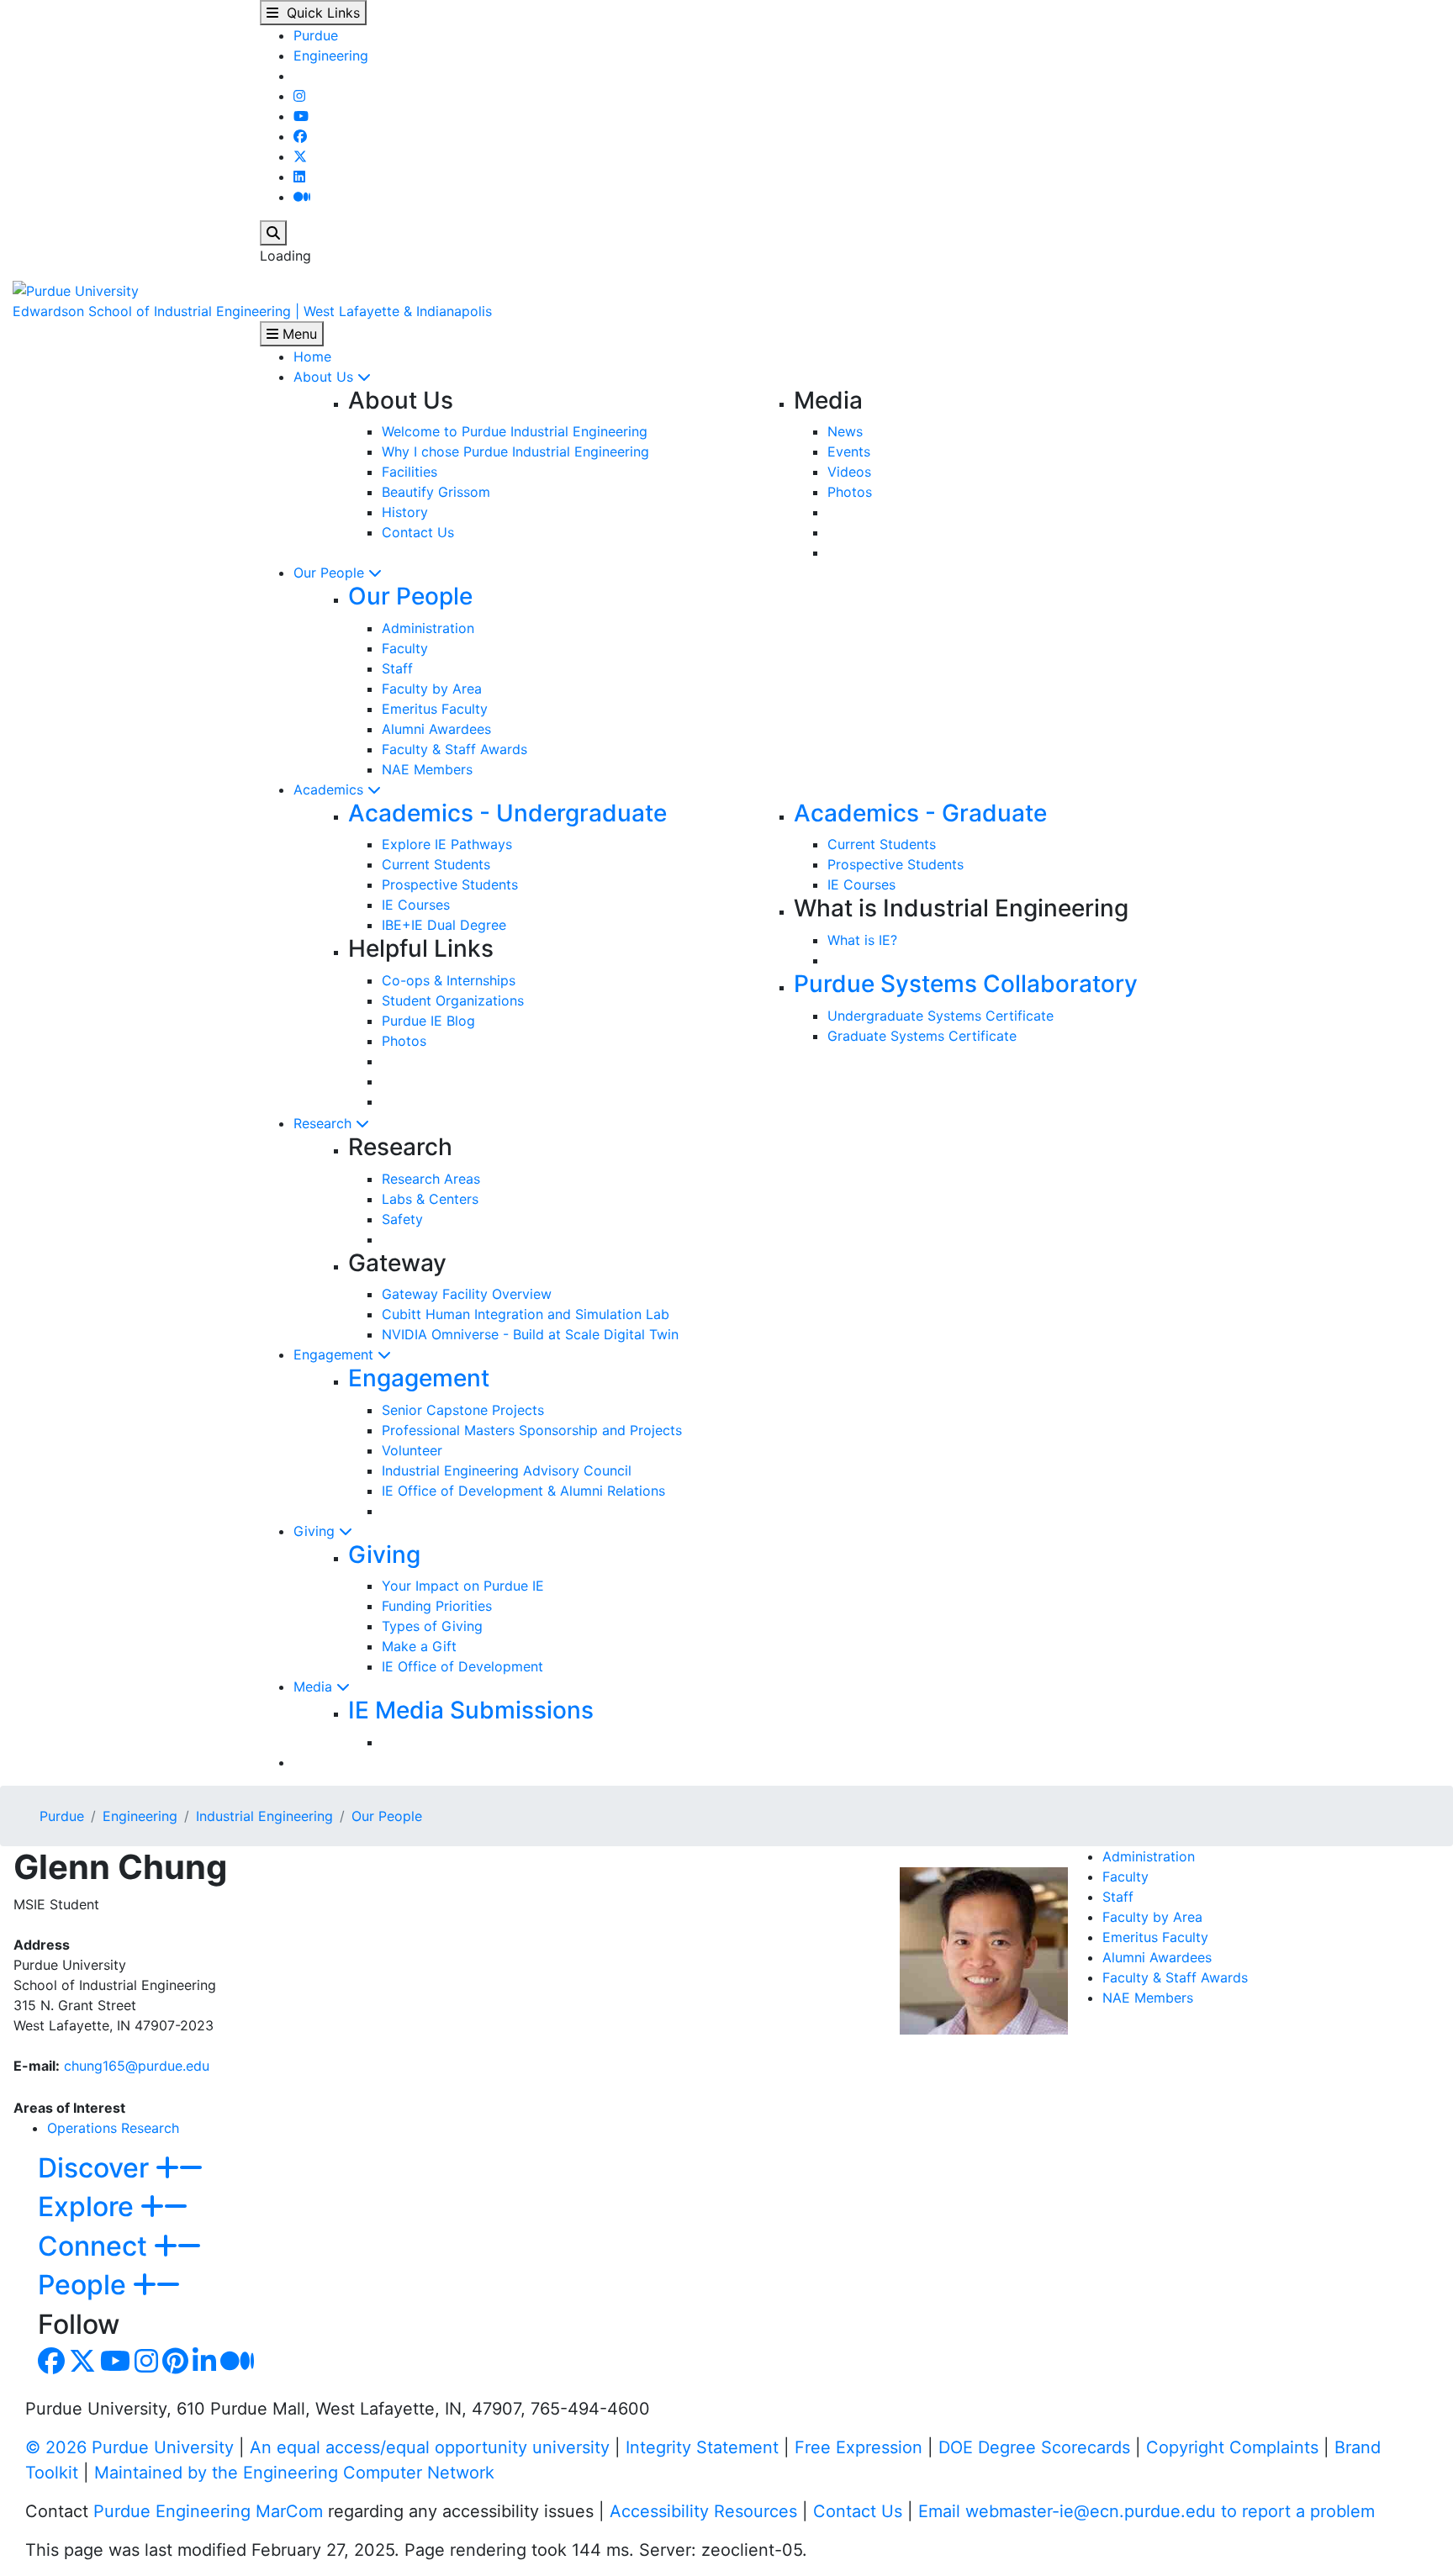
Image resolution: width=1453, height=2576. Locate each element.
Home (312, 356)
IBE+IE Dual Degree (444, 925)
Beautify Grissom (436, 492)
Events (849, 451)
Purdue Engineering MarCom (208, 2511)
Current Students (436, 864)
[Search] (273, 233)
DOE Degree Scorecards (1034, 2447)
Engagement (336, 1354)
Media (315, 1687)
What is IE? (862, 940)
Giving (316, 1531)
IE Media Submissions (471, 1710)
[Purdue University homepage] (76, 289)
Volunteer (412, 1450)
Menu (298, 334)
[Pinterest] (175, 2366)
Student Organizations (453, 1000)
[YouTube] (301, 116)
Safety (402, 1219)
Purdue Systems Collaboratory (966, 984)
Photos (850, 492)
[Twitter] (300, 156)
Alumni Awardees (436, 729)
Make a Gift (419, 1646)
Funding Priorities (437, 1606)
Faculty (405, 648)
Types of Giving (432, 1626)
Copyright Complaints (1232, 2447)
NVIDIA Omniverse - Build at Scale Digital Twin (530, 1334)
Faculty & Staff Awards (454, 749)
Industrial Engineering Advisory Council (507, 1470)
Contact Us (418, 532)
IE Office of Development (462, 1666)
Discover (97, 2168)
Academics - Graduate (920, 813)
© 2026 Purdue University (129, 2447)
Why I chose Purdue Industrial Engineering (515, 451)
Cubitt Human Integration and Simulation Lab (526, 1314)
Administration (428, 628)
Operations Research (113, 2128)
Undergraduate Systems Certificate (940, 1016)
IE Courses (416, 905)
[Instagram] (299, 96)
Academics (330, 789)
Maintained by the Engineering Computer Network (294, 2473)
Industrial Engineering (264, 1816)
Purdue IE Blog (428, 1021)
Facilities (409, 472)
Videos (849, 472)
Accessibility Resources (703, 2511)
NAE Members (427, 769)
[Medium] (302, 197)
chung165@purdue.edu (137, 2066)
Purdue (316, 35)
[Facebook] (300, 136)
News (845, 431)
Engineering (331, 55)
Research (325, 1123)
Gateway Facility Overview (467, 1294)
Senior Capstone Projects (463, 1410)
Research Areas (431, 1179)
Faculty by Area (432, 689)
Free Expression (859, 2447)
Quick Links (319, 13)
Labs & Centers (430, 1199)
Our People (331, 573)
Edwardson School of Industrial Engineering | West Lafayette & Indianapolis (252, 311)
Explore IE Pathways (447, 844)
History (405, 512)
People (85, 2285)
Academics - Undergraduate (507, 813)
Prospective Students (450, 884)
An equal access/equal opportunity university (430, 2447)
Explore (89, 2206)
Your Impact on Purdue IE (463, 1586)
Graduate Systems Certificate (922, 1036)
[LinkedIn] (299, 177)
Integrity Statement (702, 2447)
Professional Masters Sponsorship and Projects (532, 1430)
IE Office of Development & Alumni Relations (523, 1491)
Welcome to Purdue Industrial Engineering (515, 431)
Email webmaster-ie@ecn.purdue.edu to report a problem (1147, 2511)
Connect (96, 2246)
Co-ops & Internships (449, 980)
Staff (397, 668)
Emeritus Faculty (435, 709)
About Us (325, 377)
